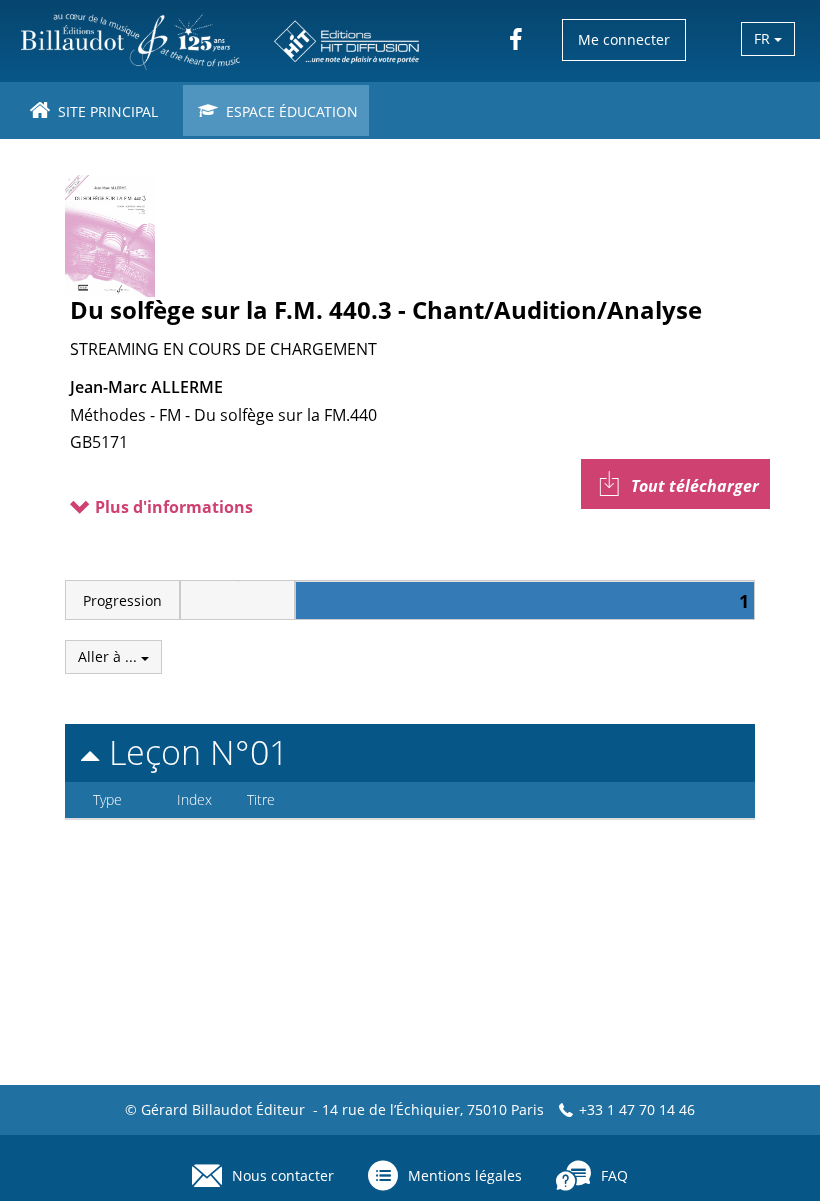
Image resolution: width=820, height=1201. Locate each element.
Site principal (106, 111)
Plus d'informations (172, 507)
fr (764, 38)
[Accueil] (221, 41)
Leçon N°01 (194, 752)
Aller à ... (109, 656)
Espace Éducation (290, 111)
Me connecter (624, 39)
